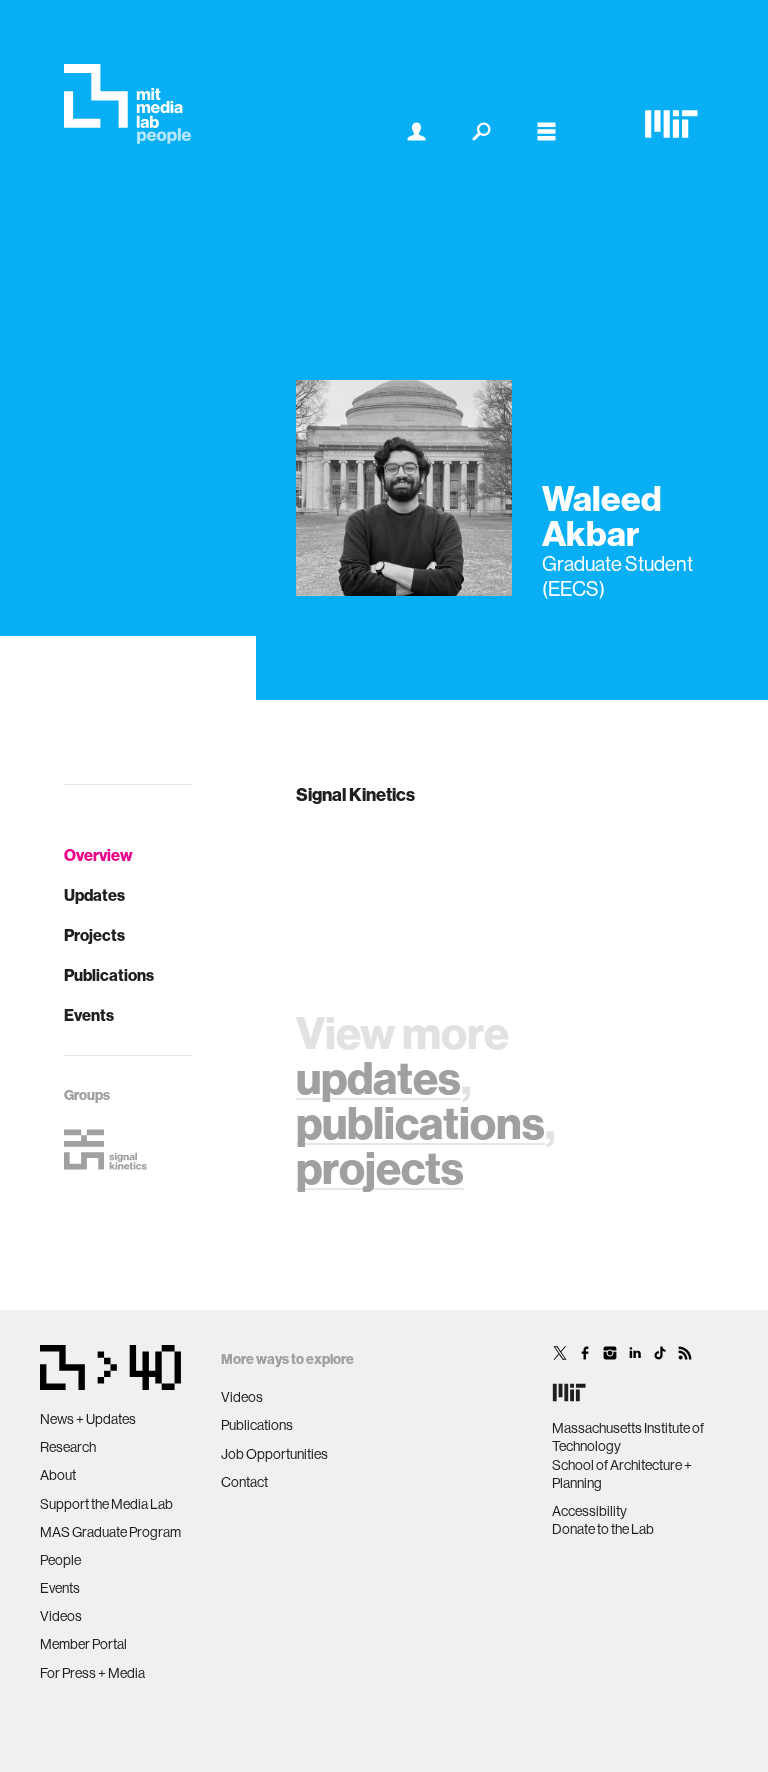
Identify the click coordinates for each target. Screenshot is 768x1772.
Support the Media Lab (106, 1504)
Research (68, 1447)
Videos (61, 1616)
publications (420, 1122)
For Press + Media (92, 1673)
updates (378, 1077)
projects (380, 1167)
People (60, 1560)
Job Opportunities (274, 1454)
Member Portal (83, 1644)
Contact (244, 1482)
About (58, 1475)
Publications (109, 975)
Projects (94, 935)
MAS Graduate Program (110, 1532)
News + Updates (88, 1419)
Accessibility (589, 1511)
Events (89, 1015)
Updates (94, 895)
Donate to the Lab (603, 1529)
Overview (98, 855)
